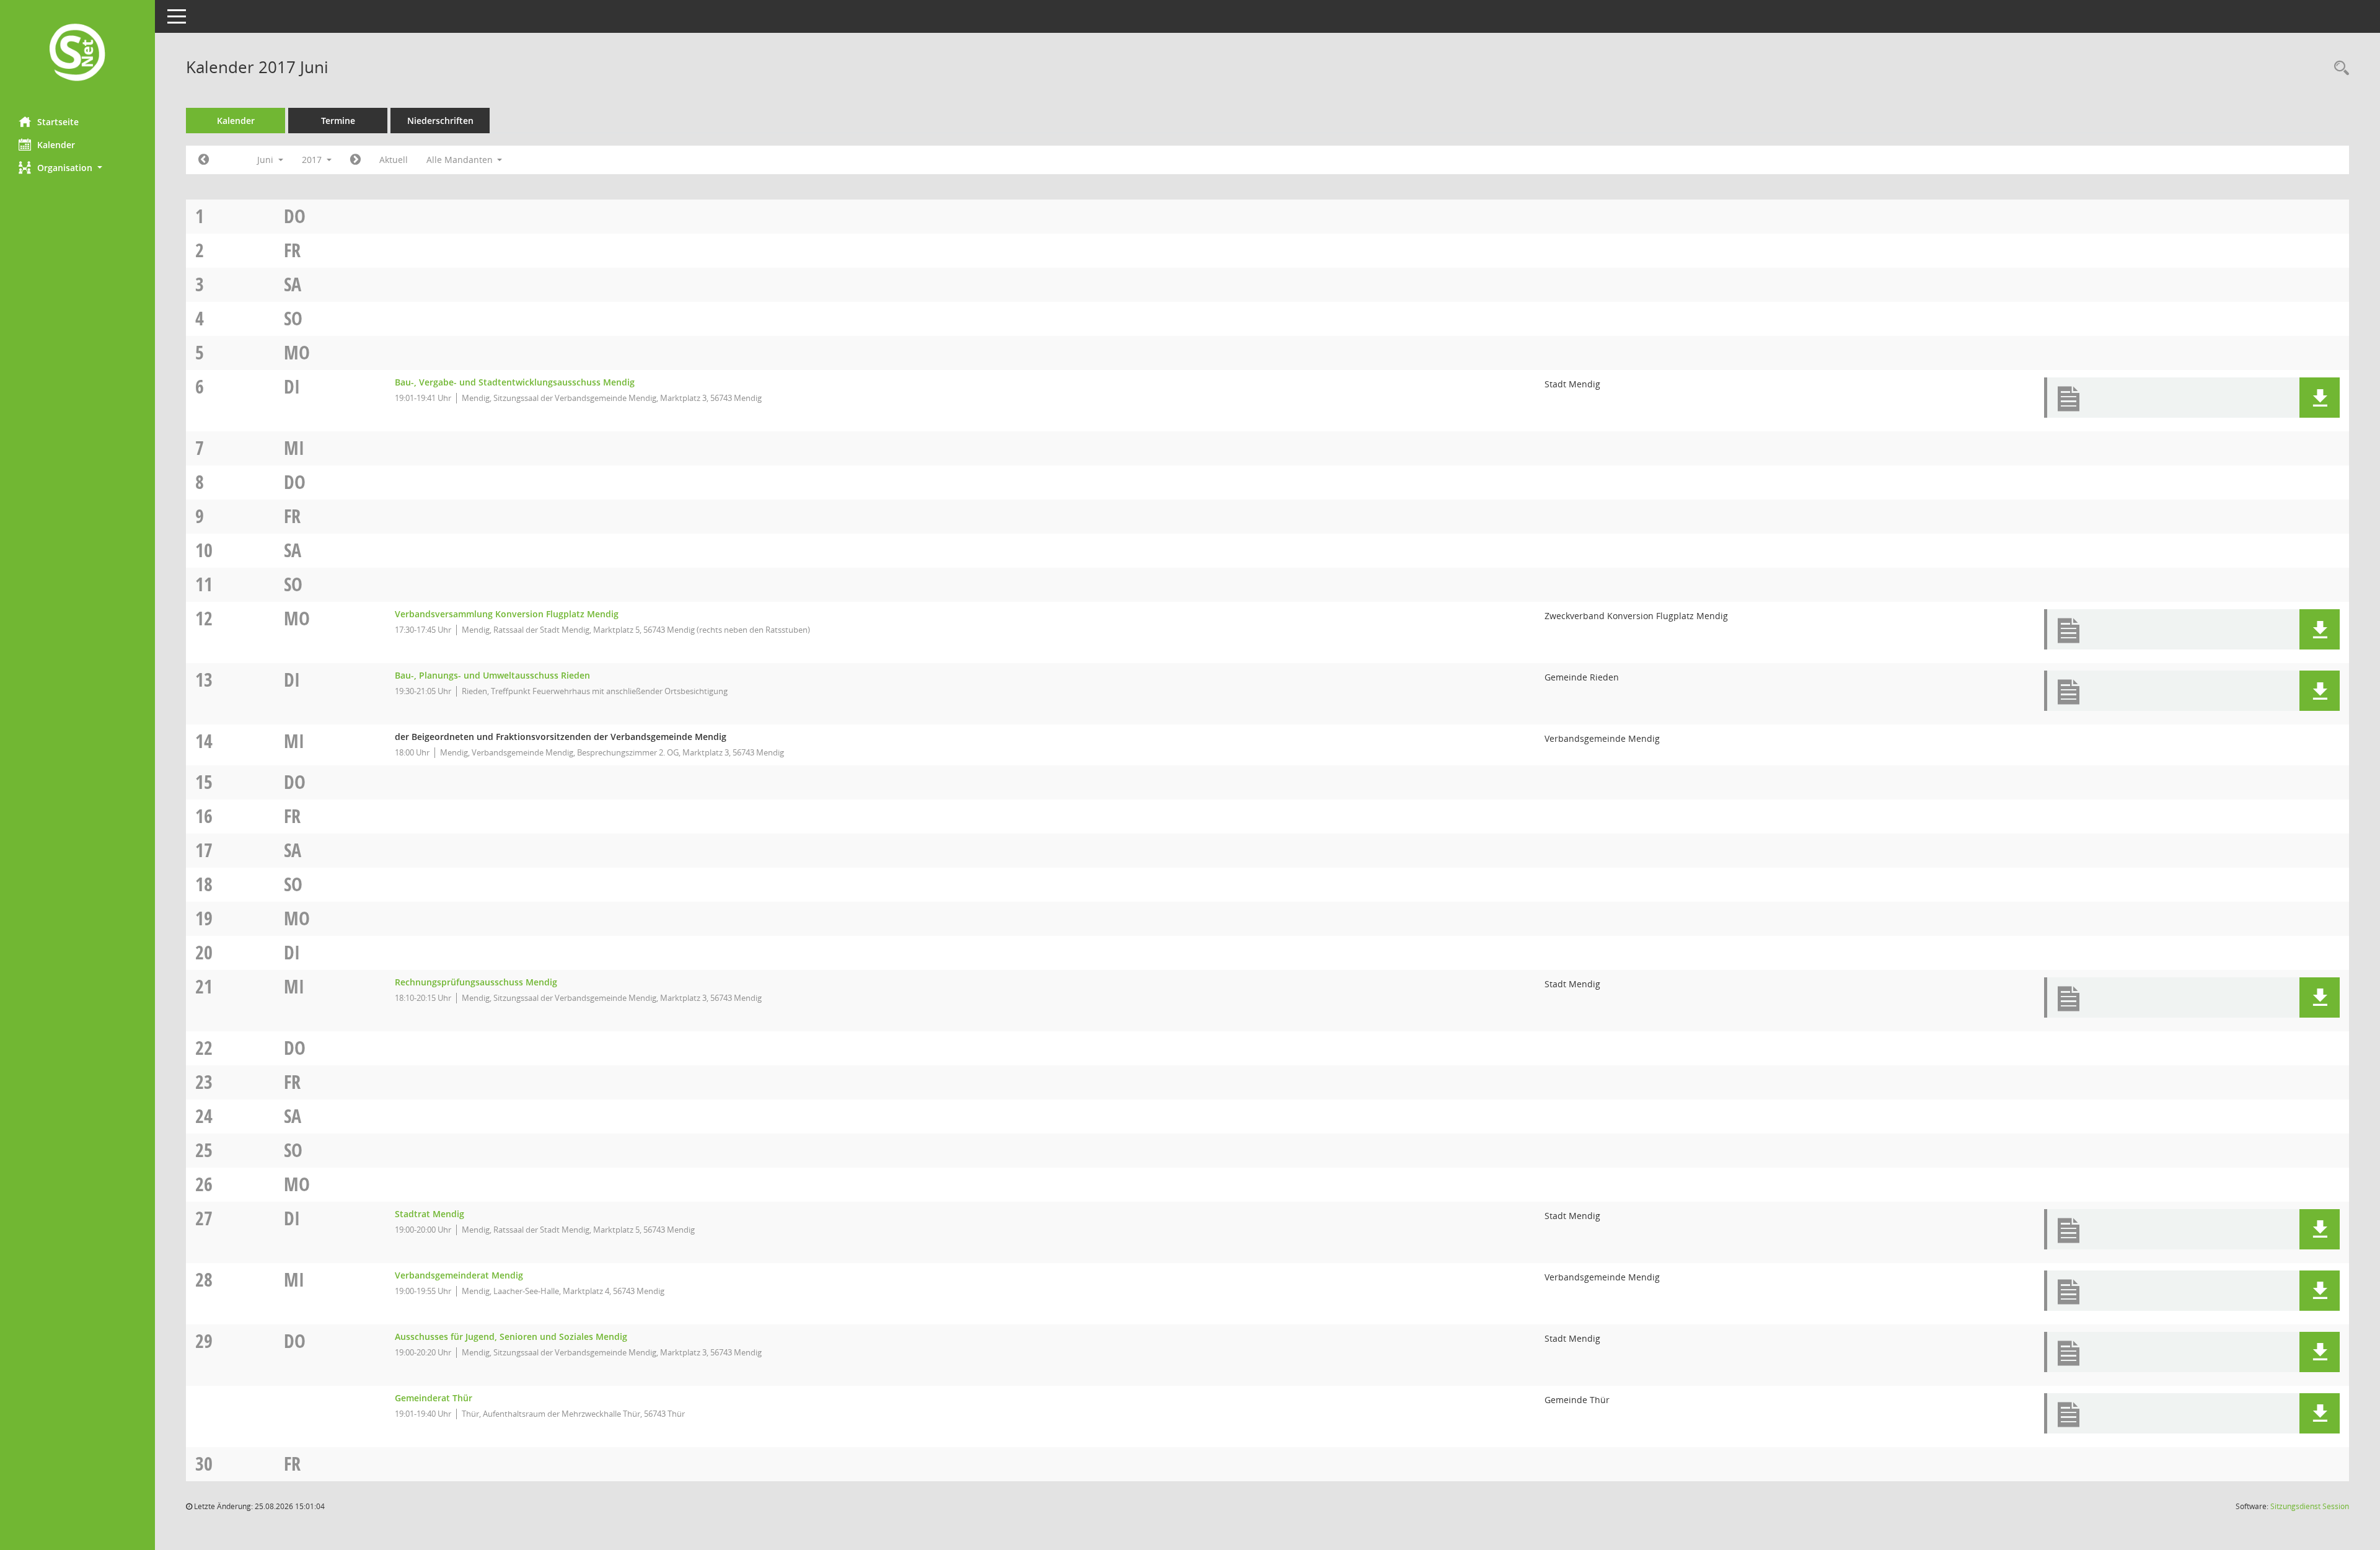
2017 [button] (313, 160)
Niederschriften (440, 121)
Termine (338, 121)
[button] (77, 168)
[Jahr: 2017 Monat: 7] (355, 160)
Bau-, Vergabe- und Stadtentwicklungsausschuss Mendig (515, 382)
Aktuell (394, 160)
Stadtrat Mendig (430, 1214)
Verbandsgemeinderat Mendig (459, 1275)
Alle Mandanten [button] (461, 160)
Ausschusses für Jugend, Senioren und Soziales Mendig (511, 1336)
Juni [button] (267, 160)
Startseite (58, 122)
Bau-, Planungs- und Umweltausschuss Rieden (492, 675)
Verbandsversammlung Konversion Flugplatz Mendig (507, 614)
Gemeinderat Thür (434, 1398)
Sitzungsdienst (2310, 1506)
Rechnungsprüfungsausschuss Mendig (476, 982)
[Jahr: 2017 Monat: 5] (204, 160)
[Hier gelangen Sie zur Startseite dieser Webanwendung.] (77, 54)
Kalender (56, 145)
